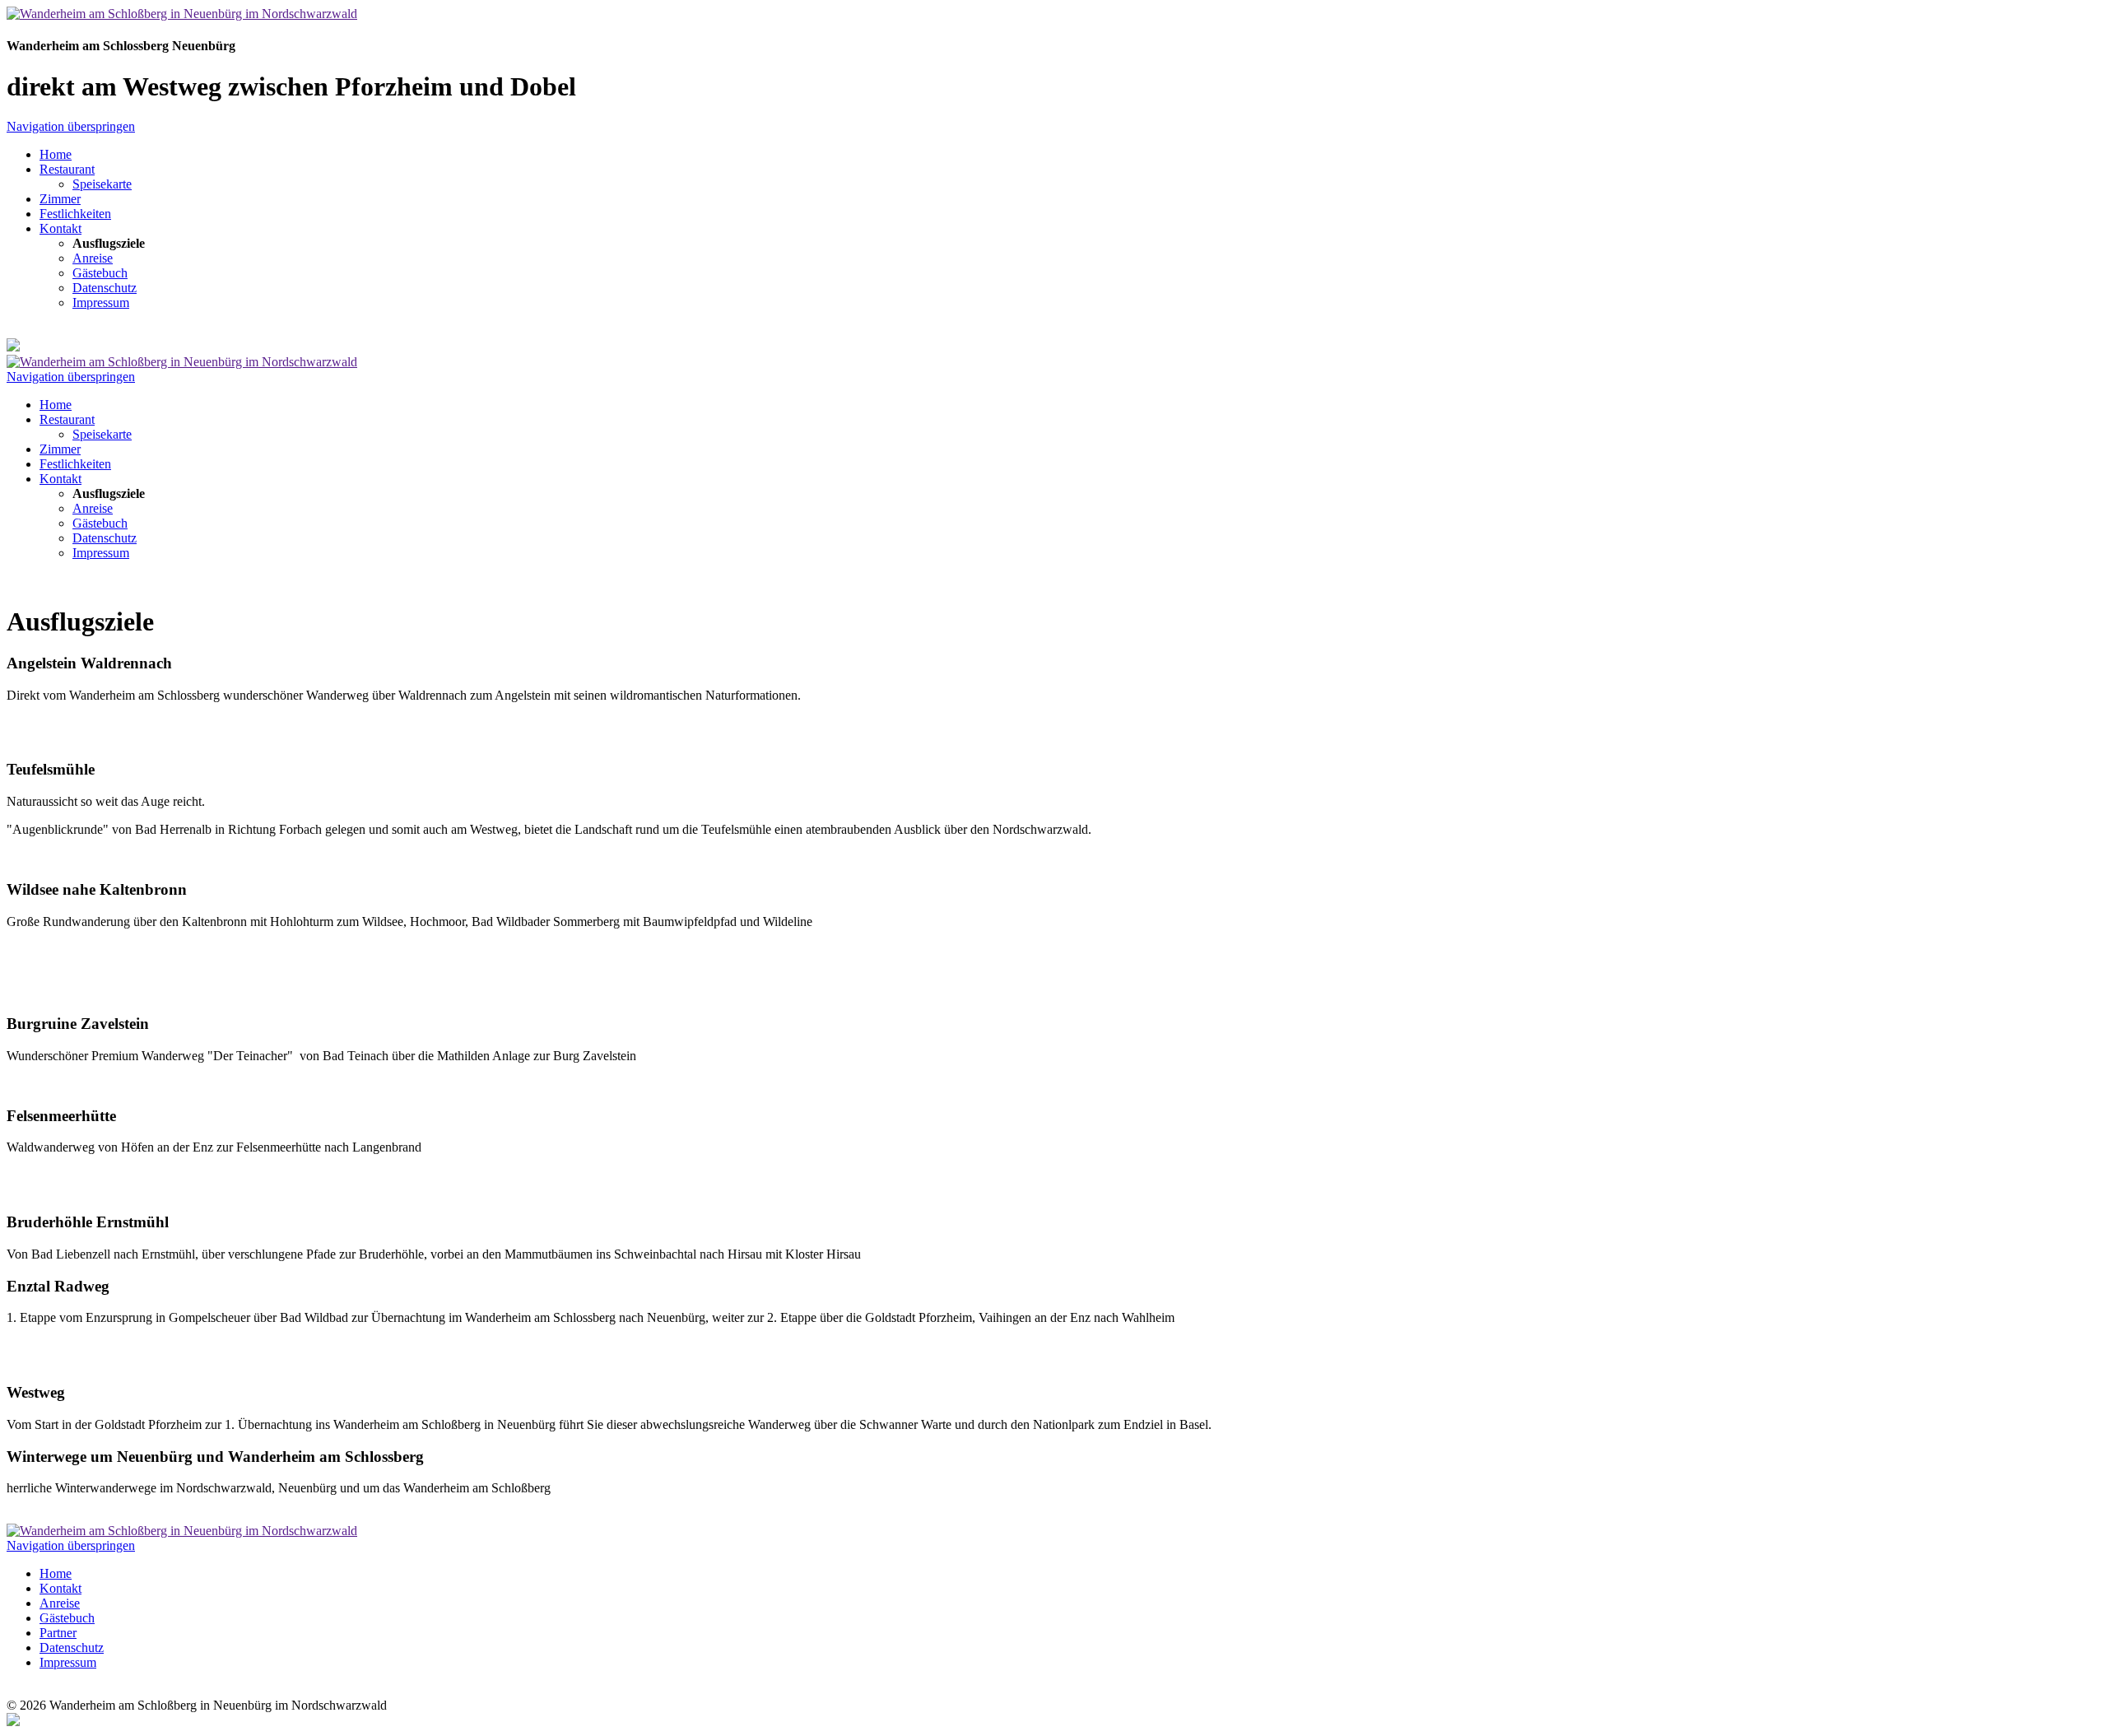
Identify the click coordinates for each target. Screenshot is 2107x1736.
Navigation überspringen (71, 126)
